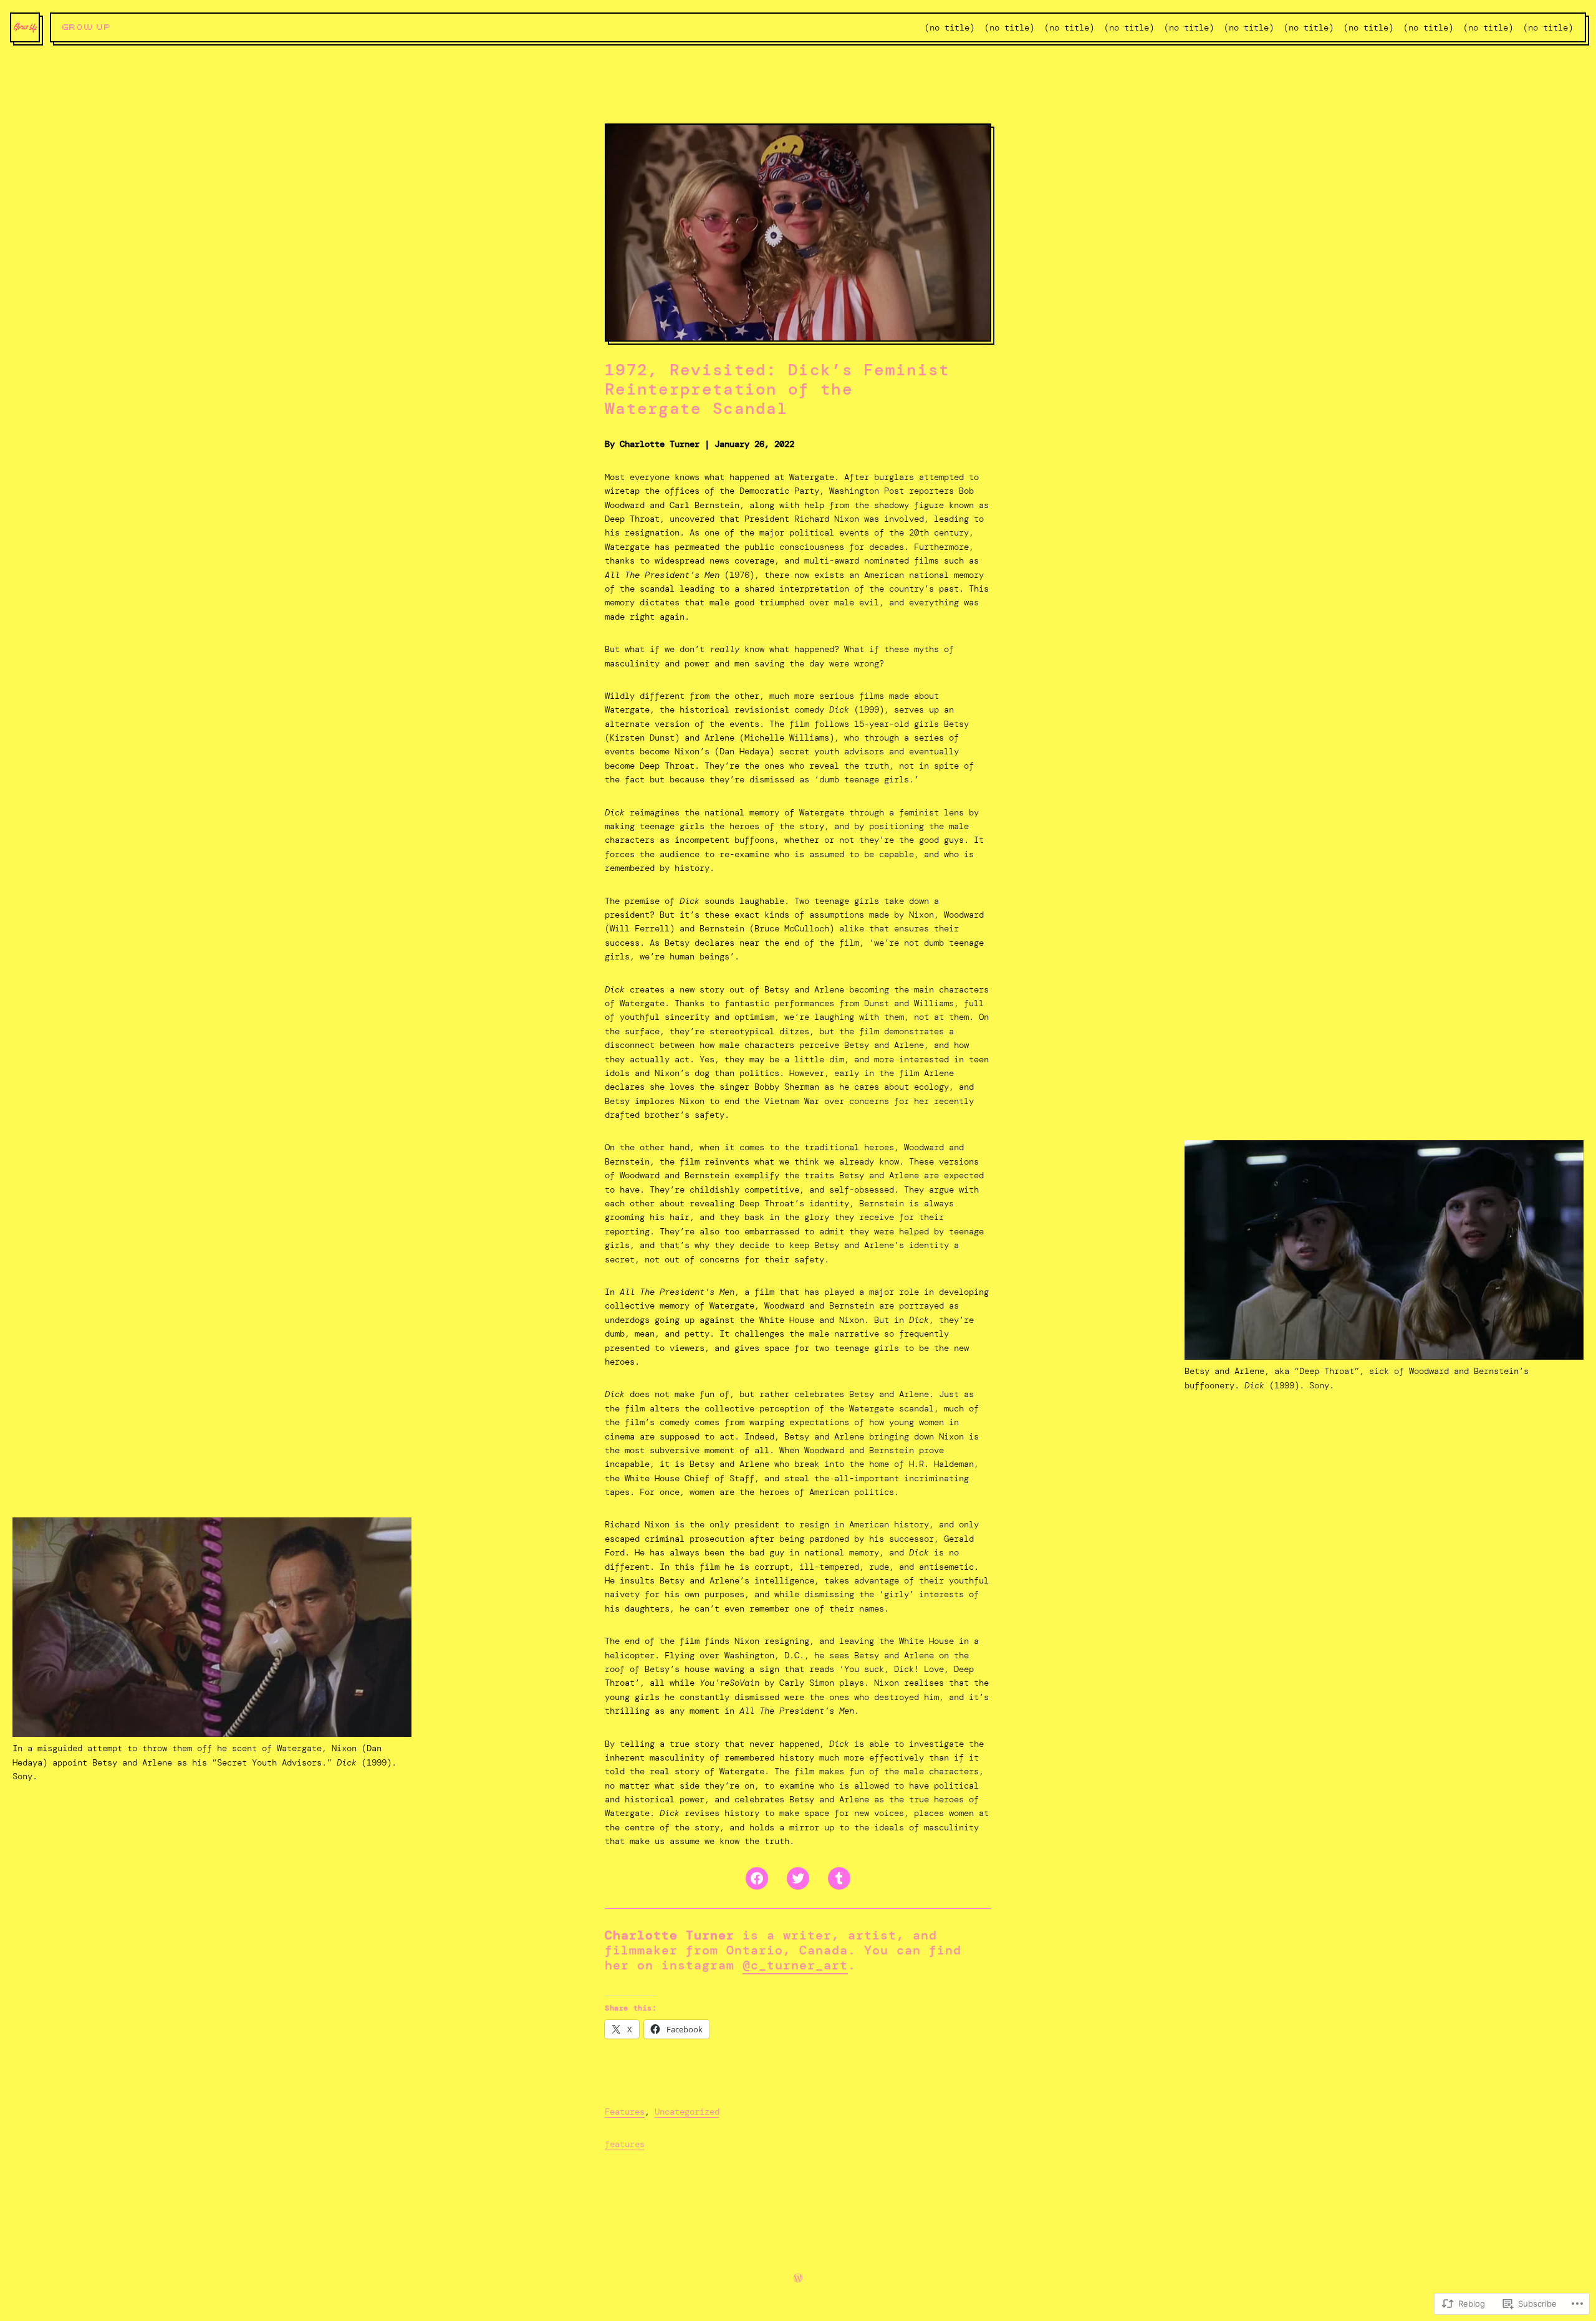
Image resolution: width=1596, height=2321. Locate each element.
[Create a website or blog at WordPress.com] (798, 2279)
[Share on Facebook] (757, 1878)
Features (625, 2112)
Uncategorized (687, 2112)
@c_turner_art (795, 1965)
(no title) (949, 27)
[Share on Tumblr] (839, 1878)
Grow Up (87, 27)
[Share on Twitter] (798, 1878)
